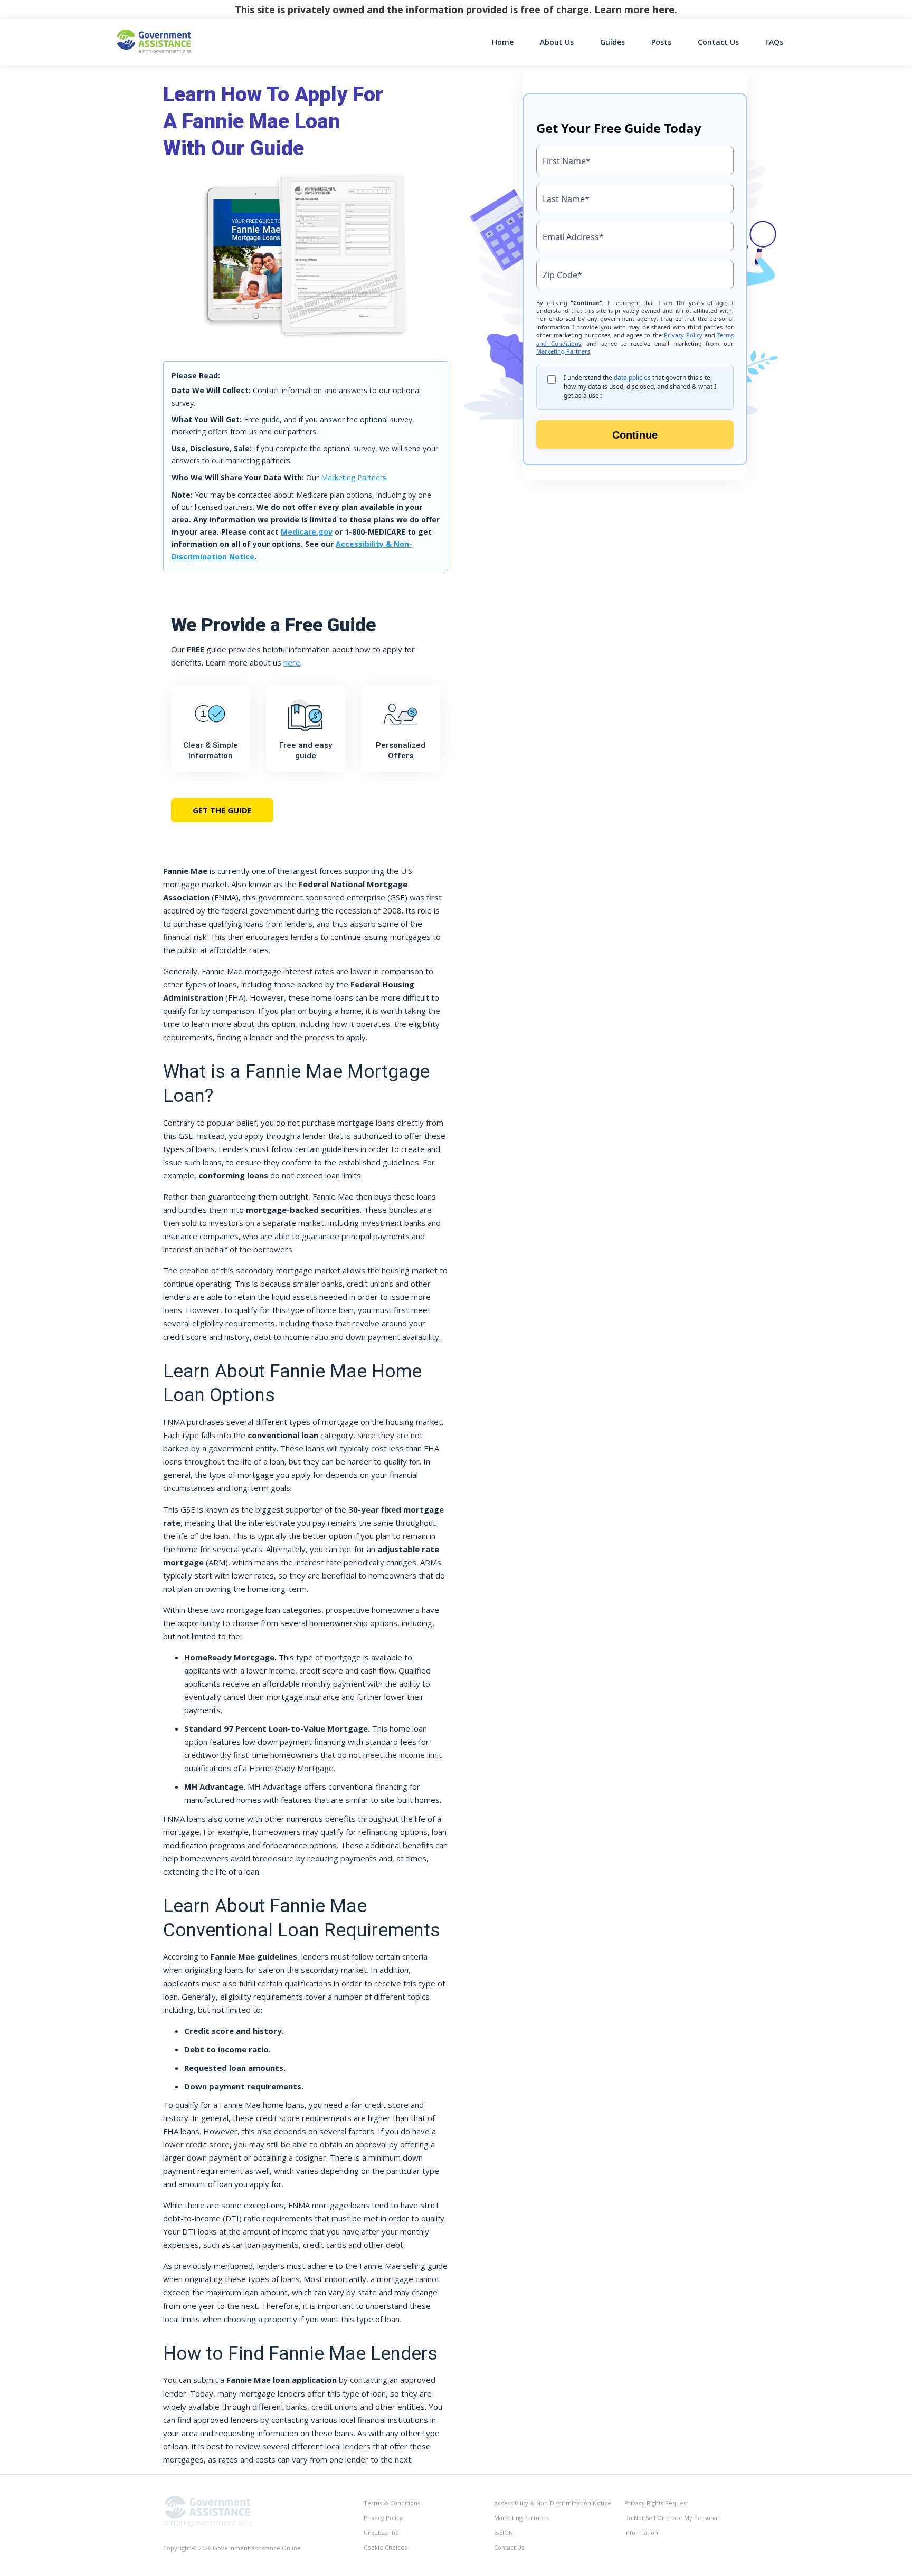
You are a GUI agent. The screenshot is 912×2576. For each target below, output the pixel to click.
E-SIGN (503, 2532)
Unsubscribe (381, 2532)
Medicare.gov (307, 532)
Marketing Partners (354, 477)
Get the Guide (222, 810)
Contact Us (718, 42)
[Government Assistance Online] (208, 2511)
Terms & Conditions (392, 2503)
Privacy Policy (383, 2518)
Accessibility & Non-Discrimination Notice (553, 2503)
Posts (661, 42)
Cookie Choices (385, 2547)
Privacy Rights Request (656, 2503)
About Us (557, 42)
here (663, 9)
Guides (612, 42)
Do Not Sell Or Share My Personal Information (672, 2525)
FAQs (774, 42)
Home (503, 42)
